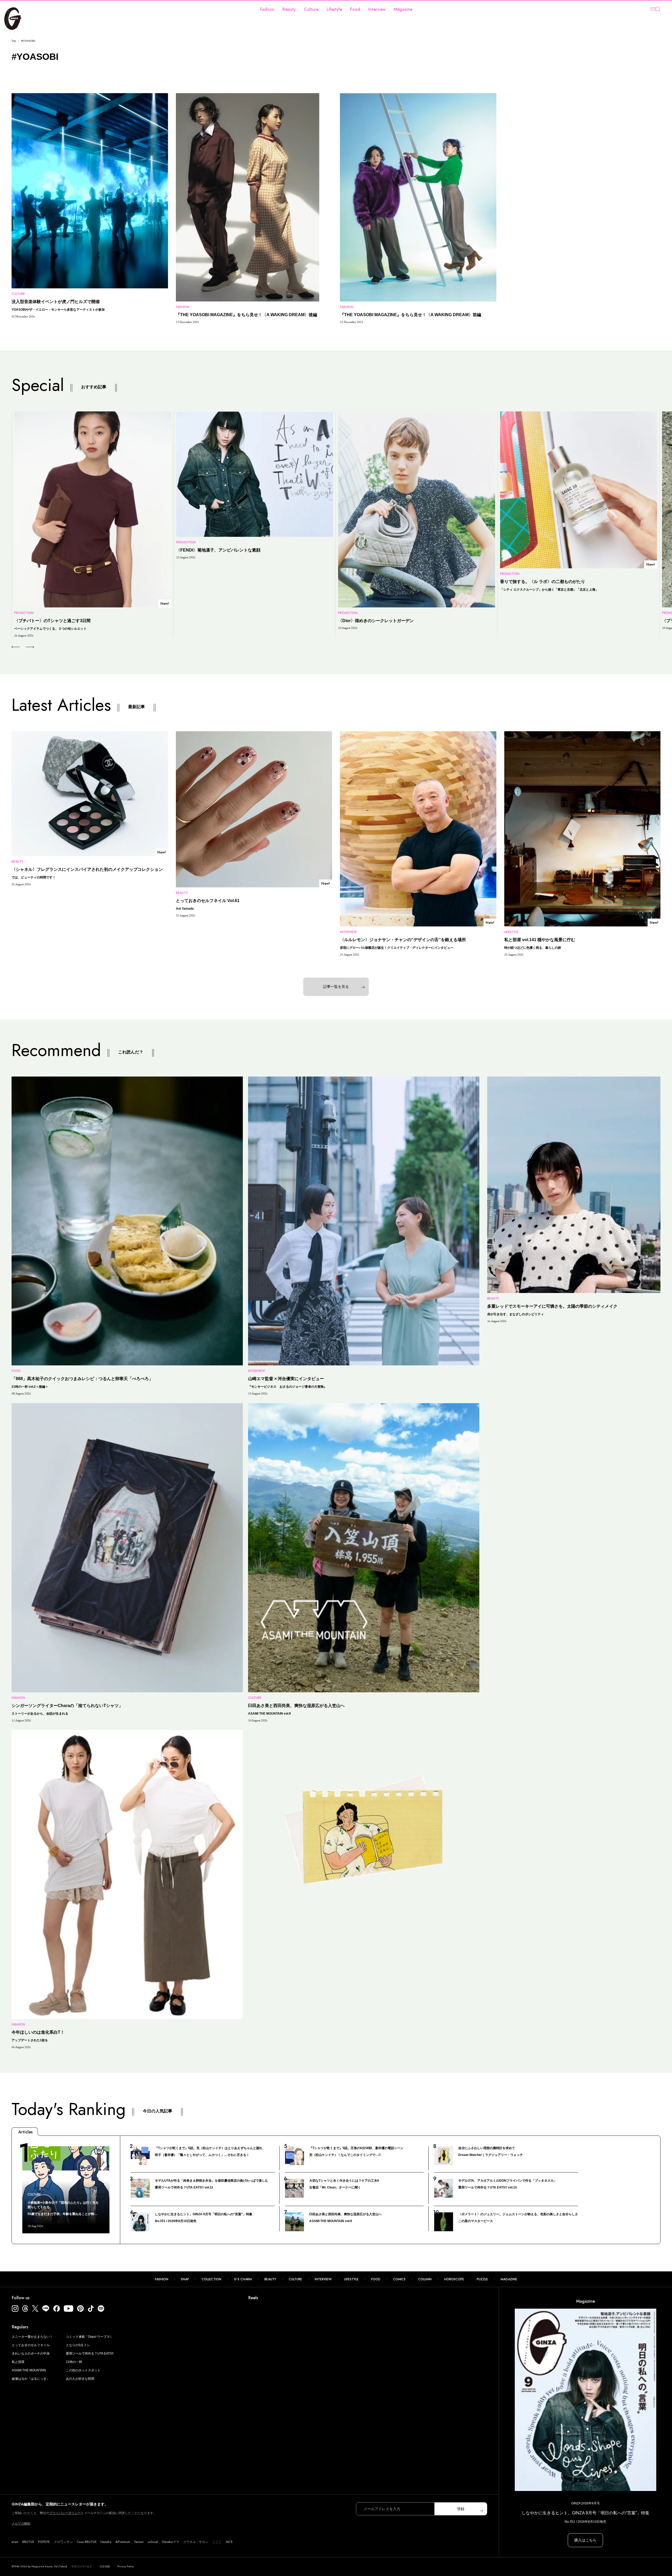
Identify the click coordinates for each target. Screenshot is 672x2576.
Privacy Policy (126, 2566)
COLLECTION (211, 2279)
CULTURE (295, 2279)
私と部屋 (18, 2362)
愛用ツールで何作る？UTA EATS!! (90, 2354)
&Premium (123, 2542)
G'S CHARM (243, 2279)
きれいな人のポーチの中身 (31, 2354)
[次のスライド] (24, 647)
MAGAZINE (509, 2279)
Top (14, 41)
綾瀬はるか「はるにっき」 (31, 2379)
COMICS (399, 2279)
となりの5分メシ (78, 2345)
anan (15, 2542)
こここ (217, 2542)
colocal (153, 2542)
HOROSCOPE (454, 2279)
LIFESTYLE (351, 2279)
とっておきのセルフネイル (31, 2345)
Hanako (106, 2542)
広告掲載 (105, 2566)
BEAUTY (270, 2279)
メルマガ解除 (21, 2524)
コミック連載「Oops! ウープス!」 (90, 2337)
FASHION (162, 2279)
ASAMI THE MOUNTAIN (29, 2370)
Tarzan (139, 2542)
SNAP (185, 2279)
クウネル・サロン (196, 2542)
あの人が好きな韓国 (80, 2379)
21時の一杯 (74, 2362)
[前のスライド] (16, 647)
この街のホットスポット (83, 2370)
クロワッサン (63, 2542)
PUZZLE (482, 2279)
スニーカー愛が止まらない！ (32, 2337)
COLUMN (425, 2279)
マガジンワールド (82, 2566)
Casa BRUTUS (87, 2542)
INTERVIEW (323, 2279)
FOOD (376, 2279)
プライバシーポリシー (65, 2513)
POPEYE (44, 2542)
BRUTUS (28, 2542)
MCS (229, 2542)
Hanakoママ (171, 2542)
